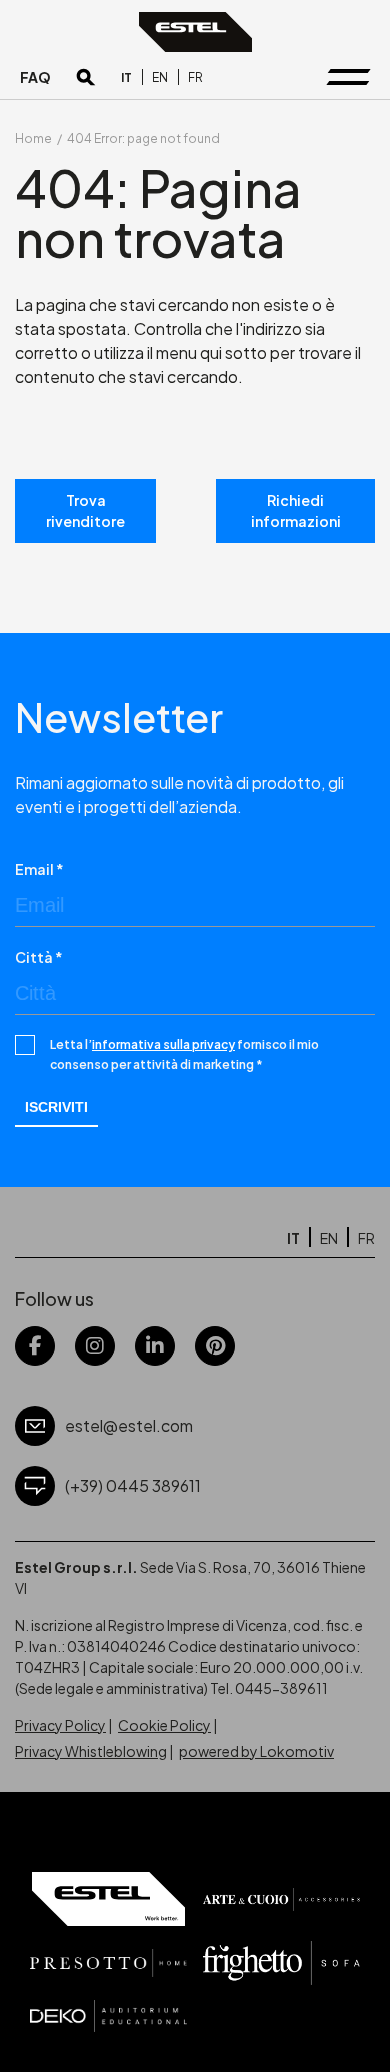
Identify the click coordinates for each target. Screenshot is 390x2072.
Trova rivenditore (85, 510)
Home (33, 138)
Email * (39, 869)
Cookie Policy (164, 1725)
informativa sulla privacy (163, 1044)
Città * (39, 957)
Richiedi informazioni (296, 510)
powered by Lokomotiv (256, 1751)
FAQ (35, 77)
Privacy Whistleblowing (91, 1751)
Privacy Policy (60, 1725)
